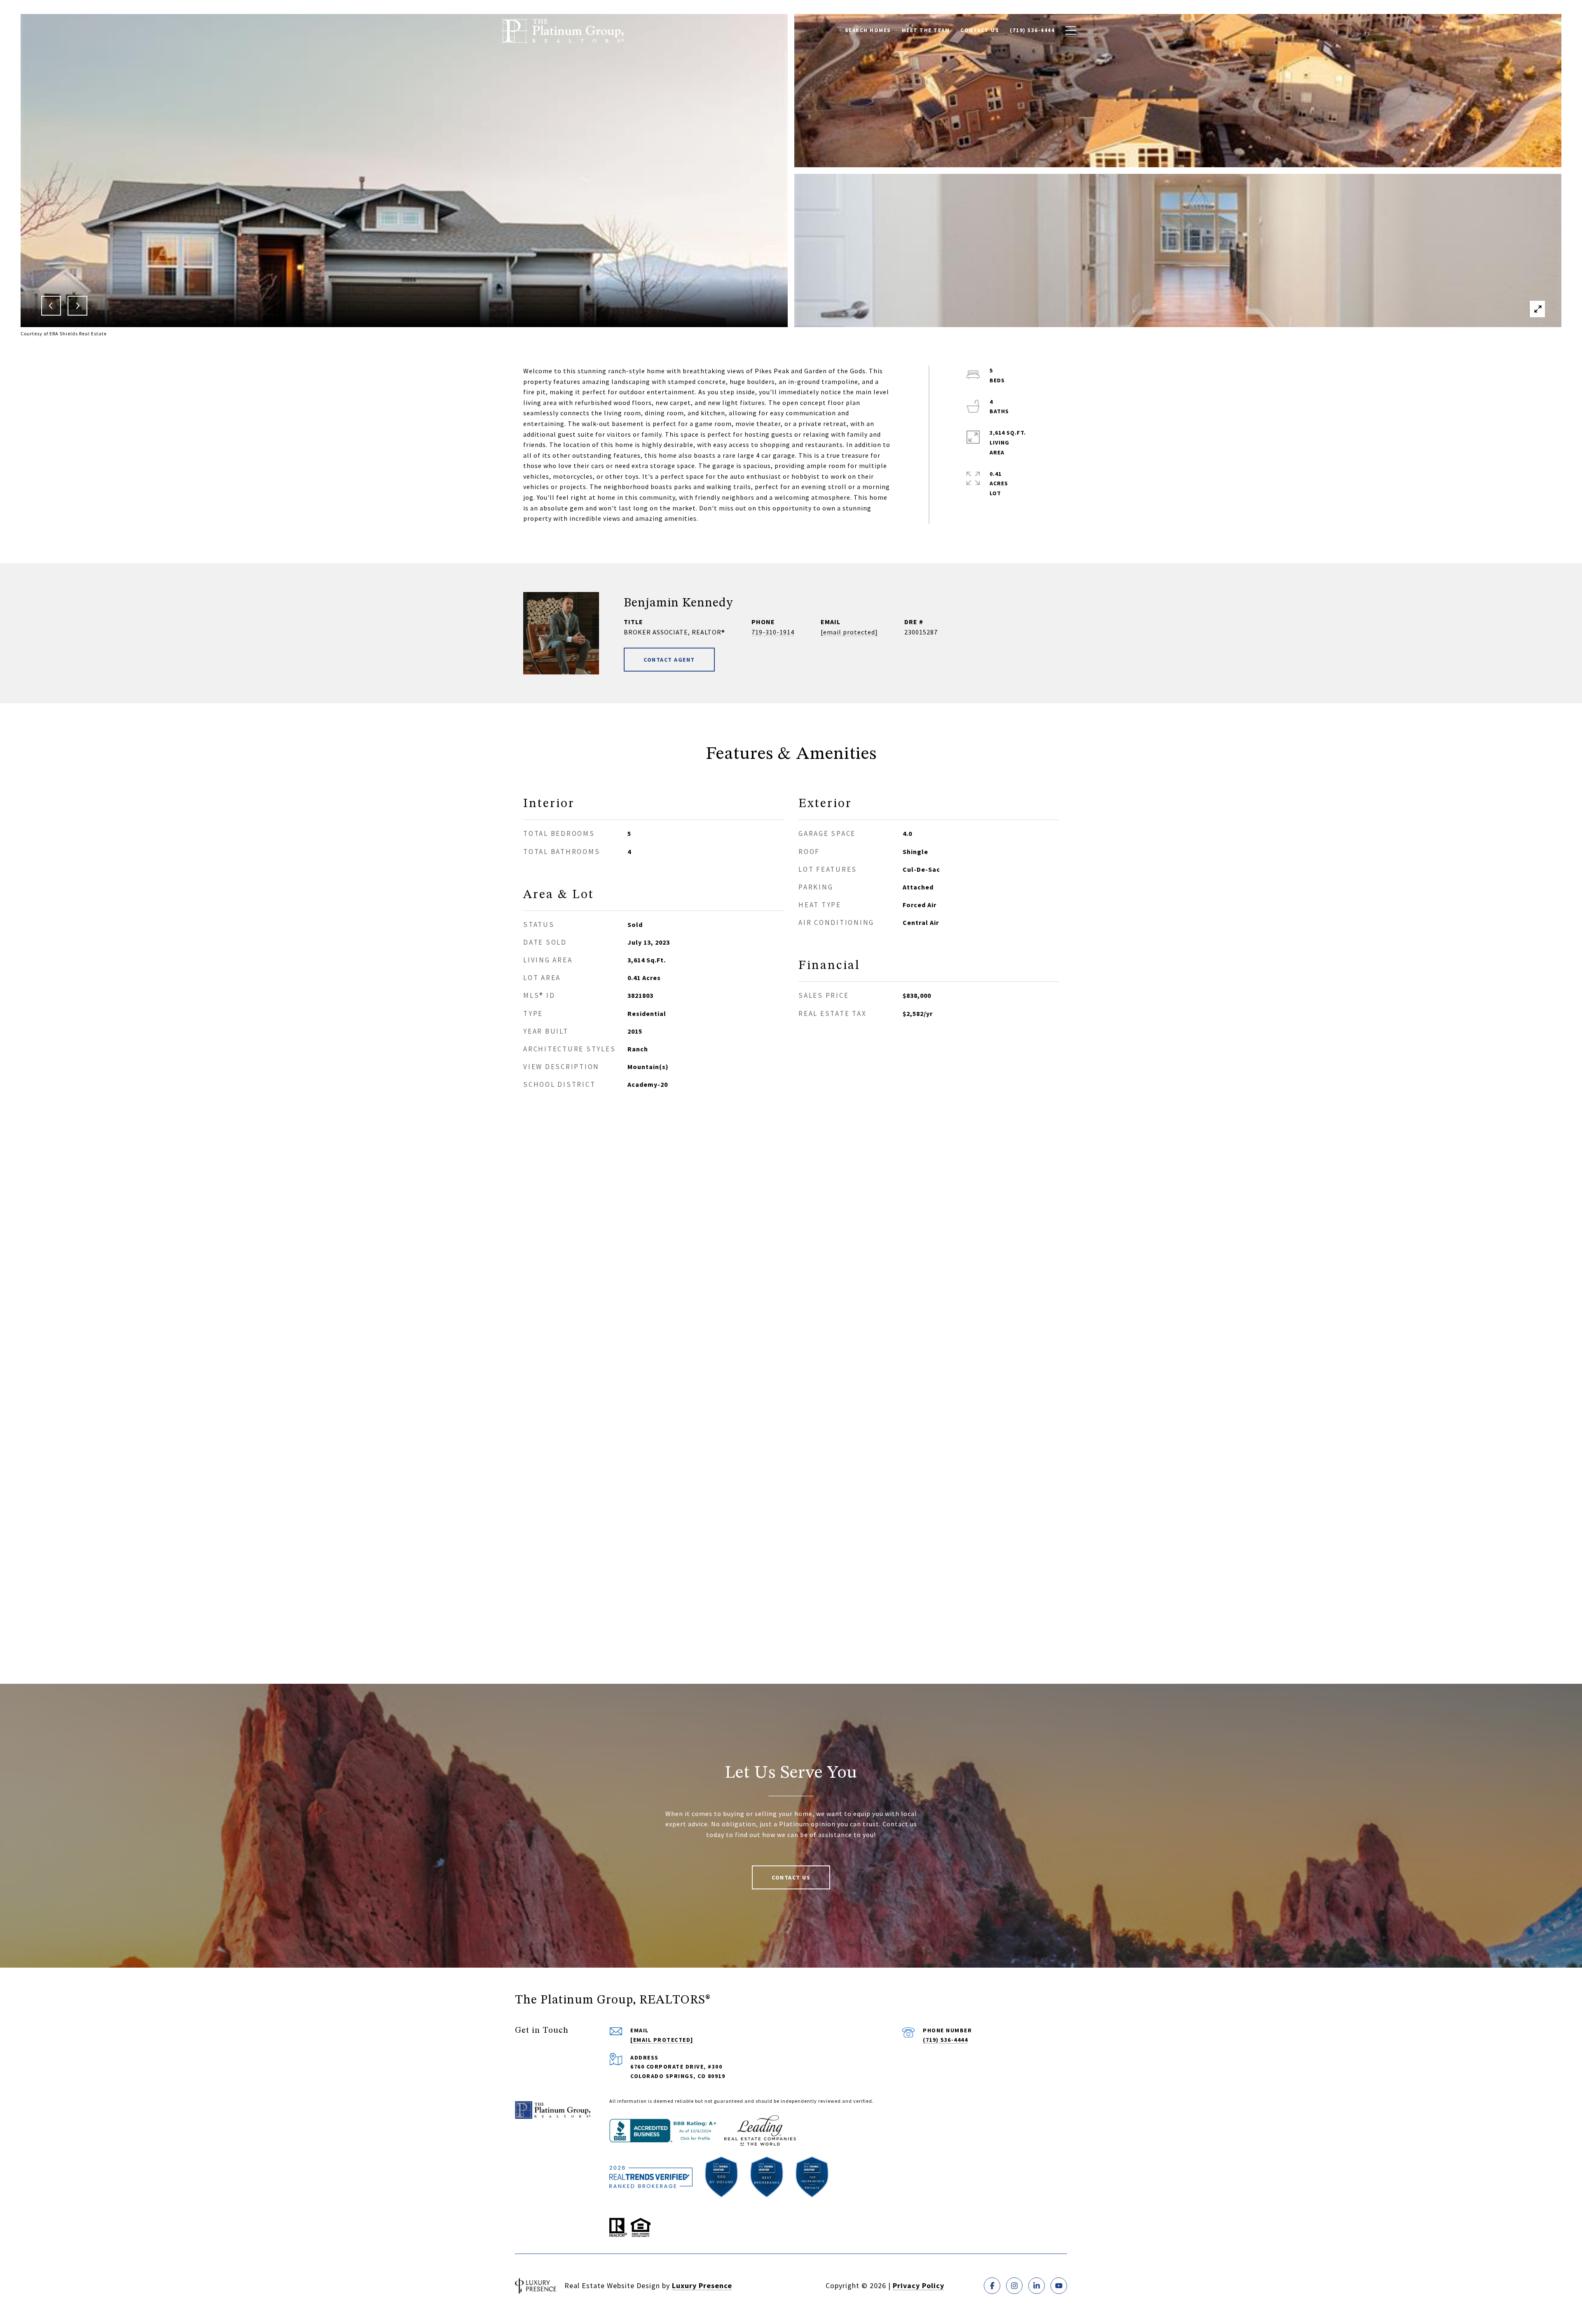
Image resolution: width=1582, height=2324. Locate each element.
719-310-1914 (773, 632)
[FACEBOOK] (992, 2286)
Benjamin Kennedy (678, 603)
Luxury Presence (702, 2285)
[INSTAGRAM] (1014, 2286)
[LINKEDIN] (1037, 2286)
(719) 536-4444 (945, 2040)
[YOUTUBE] (1059, 2286)
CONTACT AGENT (669, 660)
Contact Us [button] (791, 1877)
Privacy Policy (919, 2285)
